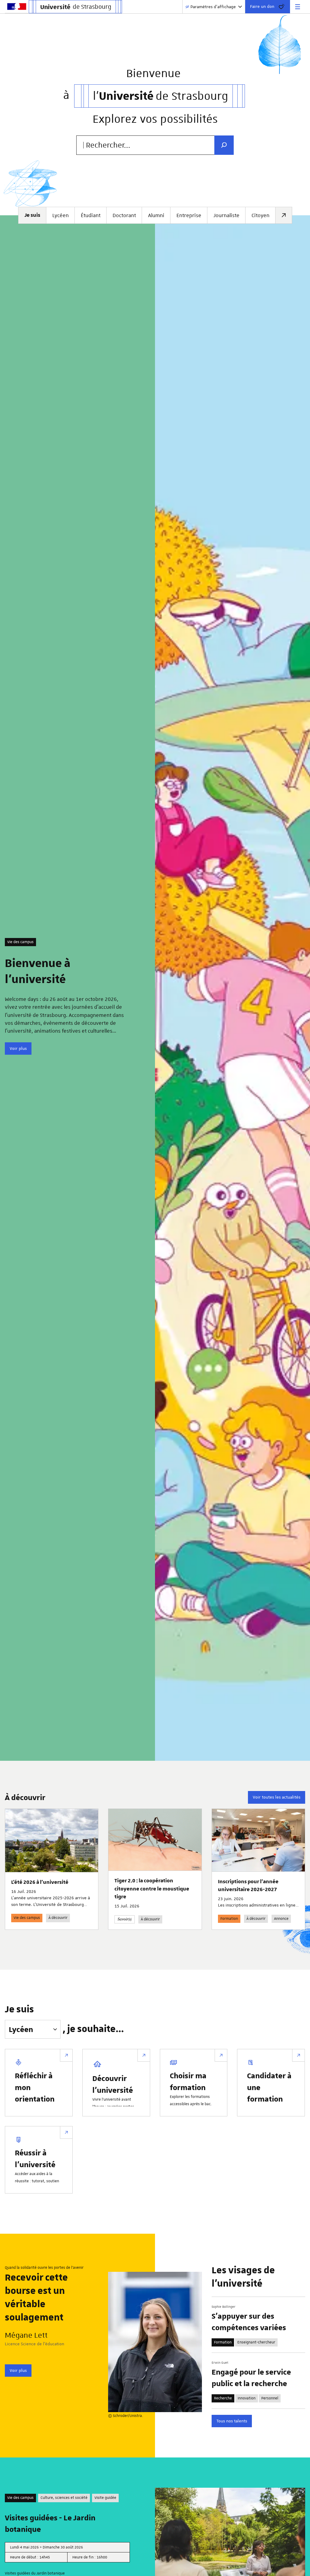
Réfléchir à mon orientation (35, 2087)
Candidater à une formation (269, 2087)
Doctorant (124, 215)
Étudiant (91, 215)
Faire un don (262, 6)
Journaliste (226, 215)
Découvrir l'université (113, 2084)
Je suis (19, 2010)
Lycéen (61, 215)
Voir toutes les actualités (277, 1797)
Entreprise (189, 215)
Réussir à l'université (35, 2158)
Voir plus (18, 1048)
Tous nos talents (232, 2421)
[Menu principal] (298, 7)
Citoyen (261, 215)
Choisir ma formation (188, 2081)
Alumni (156, 215)
